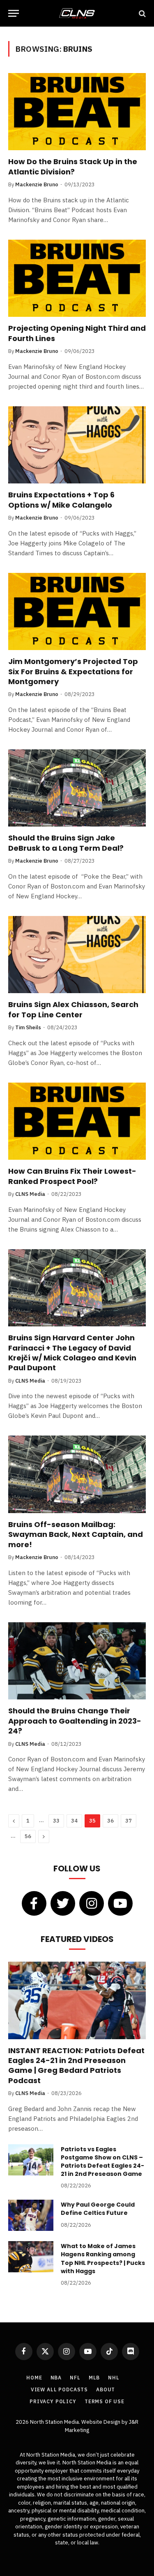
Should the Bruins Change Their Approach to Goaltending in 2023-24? (75, 1721)
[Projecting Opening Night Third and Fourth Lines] (77, 278)
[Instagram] (92, 1903)
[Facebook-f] (34, 1903)
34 (74, 1821)
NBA (56, 2378)
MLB (94, 2378)
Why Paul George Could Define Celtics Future (98, 2209)
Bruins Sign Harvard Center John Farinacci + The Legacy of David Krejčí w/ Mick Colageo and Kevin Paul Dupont (72, 1353)
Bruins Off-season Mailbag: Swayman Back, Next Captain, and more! (76, 1534)
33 (56, 1821)
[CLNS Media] (77, 13)
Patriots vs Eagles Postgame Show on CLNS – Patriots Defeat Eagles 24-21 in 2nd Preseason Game (102, 2162)
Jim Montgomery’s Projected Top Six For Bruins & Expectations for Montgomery (73, 671)
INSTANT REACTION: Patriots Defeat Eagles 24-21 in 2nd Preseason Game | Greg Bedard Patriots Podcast (76, 2065)
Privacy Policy (53, 2401)
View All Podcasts (59, 2389)
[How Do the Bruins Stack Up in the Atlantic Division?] (77, 112)
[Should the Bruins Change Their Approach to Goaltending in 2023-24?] (77, 1661)
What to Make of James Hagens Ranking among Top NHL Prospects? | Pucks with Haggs (103, 2258)
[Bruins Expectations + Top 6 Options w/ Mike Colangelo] (77, 445)
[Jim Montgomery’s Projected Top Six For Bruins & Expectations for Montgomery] (77, 611)
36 (110, 1821)
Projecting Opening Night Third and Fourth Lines (77, 333)
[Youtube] (120, 1903)
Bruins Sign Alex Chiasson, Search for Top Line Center (73, 1009)
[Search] (141, 13)
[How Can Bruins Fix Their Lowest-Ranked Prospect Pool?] (77, 1121)
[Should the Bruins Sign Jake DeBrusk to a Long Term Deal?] (77, 788)
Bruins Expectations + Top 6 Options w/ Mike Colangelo (61, 500)
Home (34, 2378)
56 (28, 1836)
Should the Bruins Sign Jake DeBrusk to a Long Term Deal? (66, 843)
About (106, 2389)
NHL (114, 2378)
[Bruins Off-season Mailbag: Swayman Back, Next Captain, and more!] (77, 1474)
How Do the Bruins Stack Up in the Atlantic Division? (73, 166)
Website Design (101, 2422)
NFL (75, 2378)
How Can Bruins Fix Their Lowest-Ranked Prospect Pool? (72, 1176)
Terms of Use (105, 2401)
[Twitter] (63, 1903)
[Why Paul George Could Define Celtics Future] (31, 2215)
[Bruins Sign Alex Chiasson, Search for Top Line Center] (77, 955)
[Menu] (14, 13)
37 (129, 1821)
